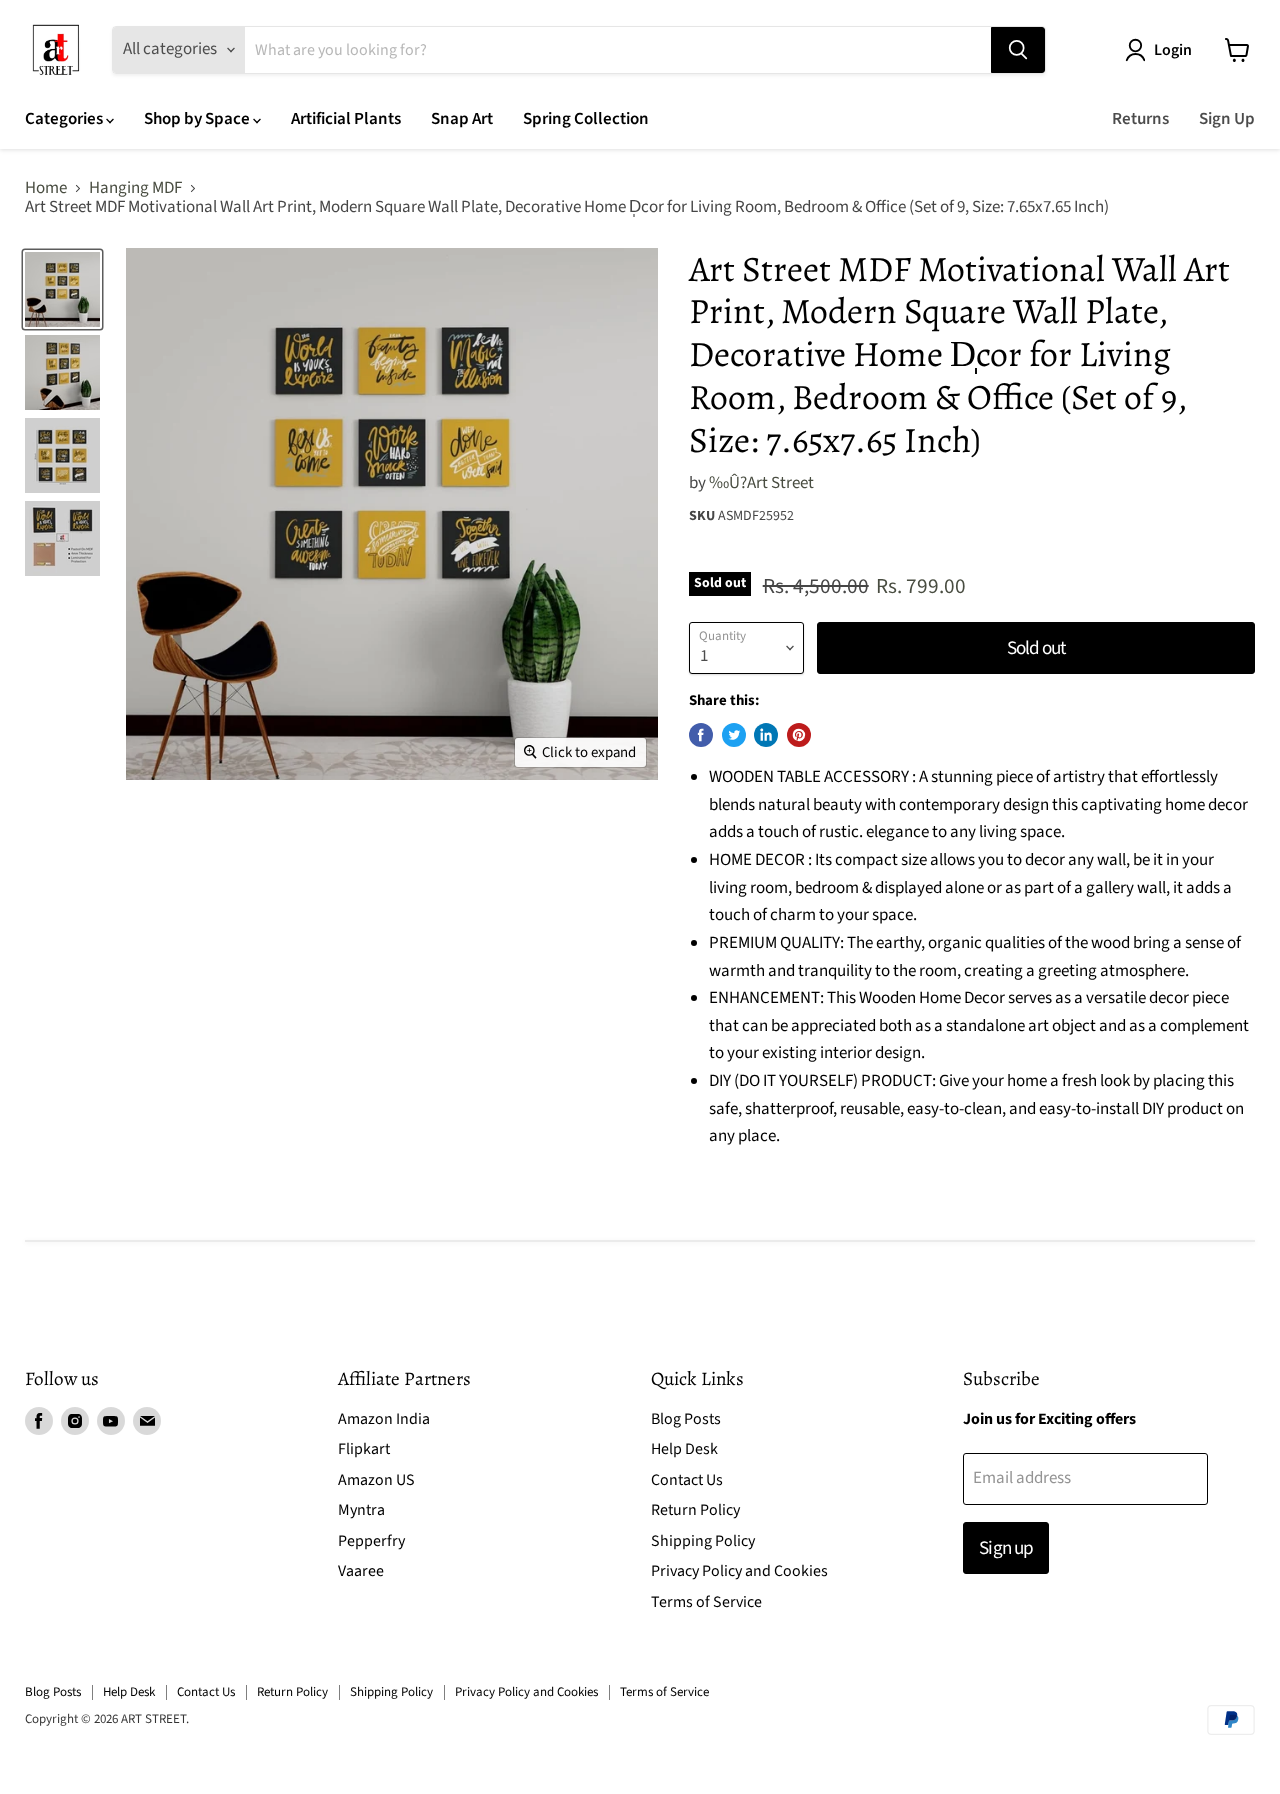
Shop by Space (198, 119)
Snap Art (462, 119)
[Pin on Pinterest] (799, 735)
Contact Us (687, 1480)
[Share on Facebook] (701, 735)
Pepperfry (371, 1541)
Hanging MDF (135, 189)
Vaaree (361, 1571)
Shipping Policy (703, 1541)
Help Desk (684, 1449)
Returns (1140, 119)
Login (1173, 50)
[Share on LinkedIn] (766, 735)
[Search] (1018, 50)
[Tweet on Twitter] (734, 735)
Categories (65, 119)
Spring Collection (586, 119)
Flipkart (364, 1449)
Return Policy (695, 1510)
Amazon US (376, 1480)
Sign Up (1227, 119)
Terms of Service (706, 1602)
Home (46, 189)
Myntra (361, 1510)
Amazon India (384, 1419)
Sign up (1005, 1548)
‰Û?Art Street (761, 483)
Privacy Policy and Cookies (739, 1571)
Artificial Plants (346, 119)
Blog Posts (686, 1419)
